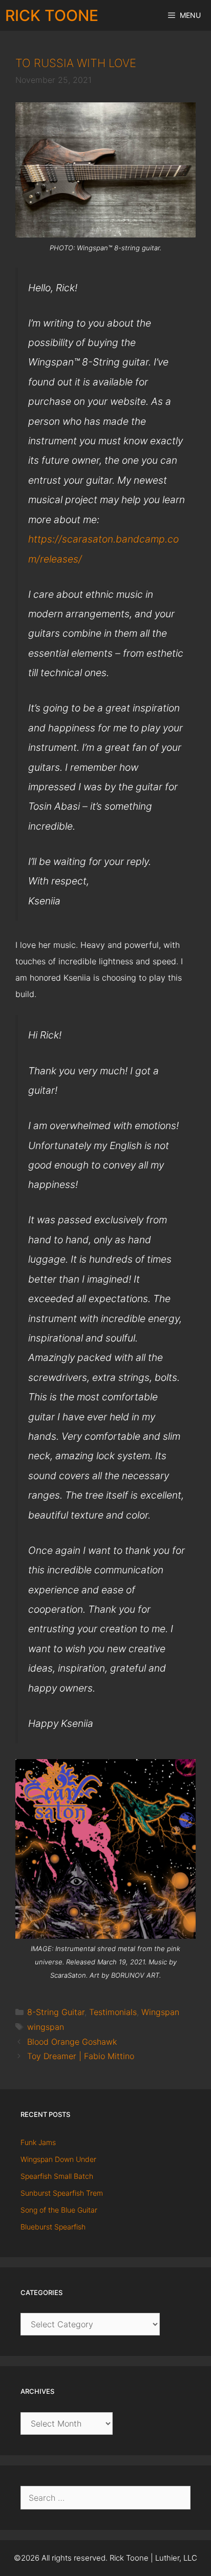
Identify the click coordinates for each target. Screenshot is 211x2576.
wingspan (46, 2027)
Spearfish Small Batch (57, 2176)
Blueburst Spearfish (53, 2227)
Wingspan (160, 2012)
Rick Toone (52, 15)
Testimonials (113, 2012)
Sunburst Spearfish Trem (62, 2193)
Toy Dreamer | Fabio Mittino (81, 2056)
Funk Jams (38, 2142)
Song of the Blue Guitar (59, 2210)
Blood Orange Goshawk (72, 2042)
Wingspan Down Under (58, 2159)
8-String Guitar (56, 2012)
